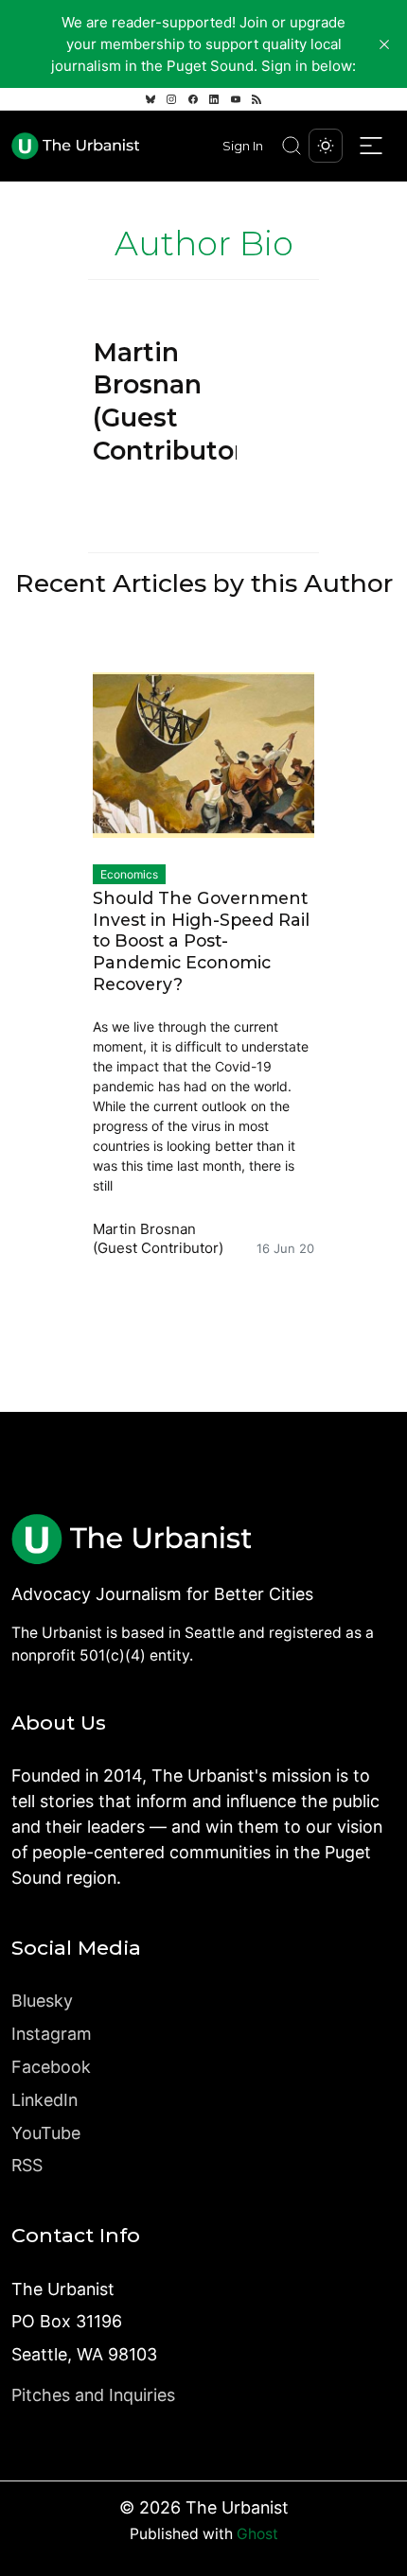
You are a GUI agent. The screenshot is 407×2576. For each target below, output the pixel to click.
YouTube (46, 2133)
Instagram (52, 2034)
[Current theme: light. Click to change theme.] (326, 146)
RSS (27, 2165)
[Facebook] (193, 99)
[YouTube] (236, 99)
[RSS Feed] (257, 99)
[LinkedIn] (214, 99)
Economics (129, 874)
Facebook (51, 2067)
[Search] (292, 146)
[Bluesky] (150, 99)
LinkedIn (44, 2100)
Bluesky (42, 2001)
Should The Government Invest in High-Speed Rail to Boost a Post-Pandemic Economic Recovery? (201, 941)
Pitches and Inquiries (93, 2395)
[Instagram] (171, 99)
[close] (384, 44)
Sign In (243, 146)
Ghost (257, 2534)
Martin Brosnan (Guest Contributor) (158, 1238)
